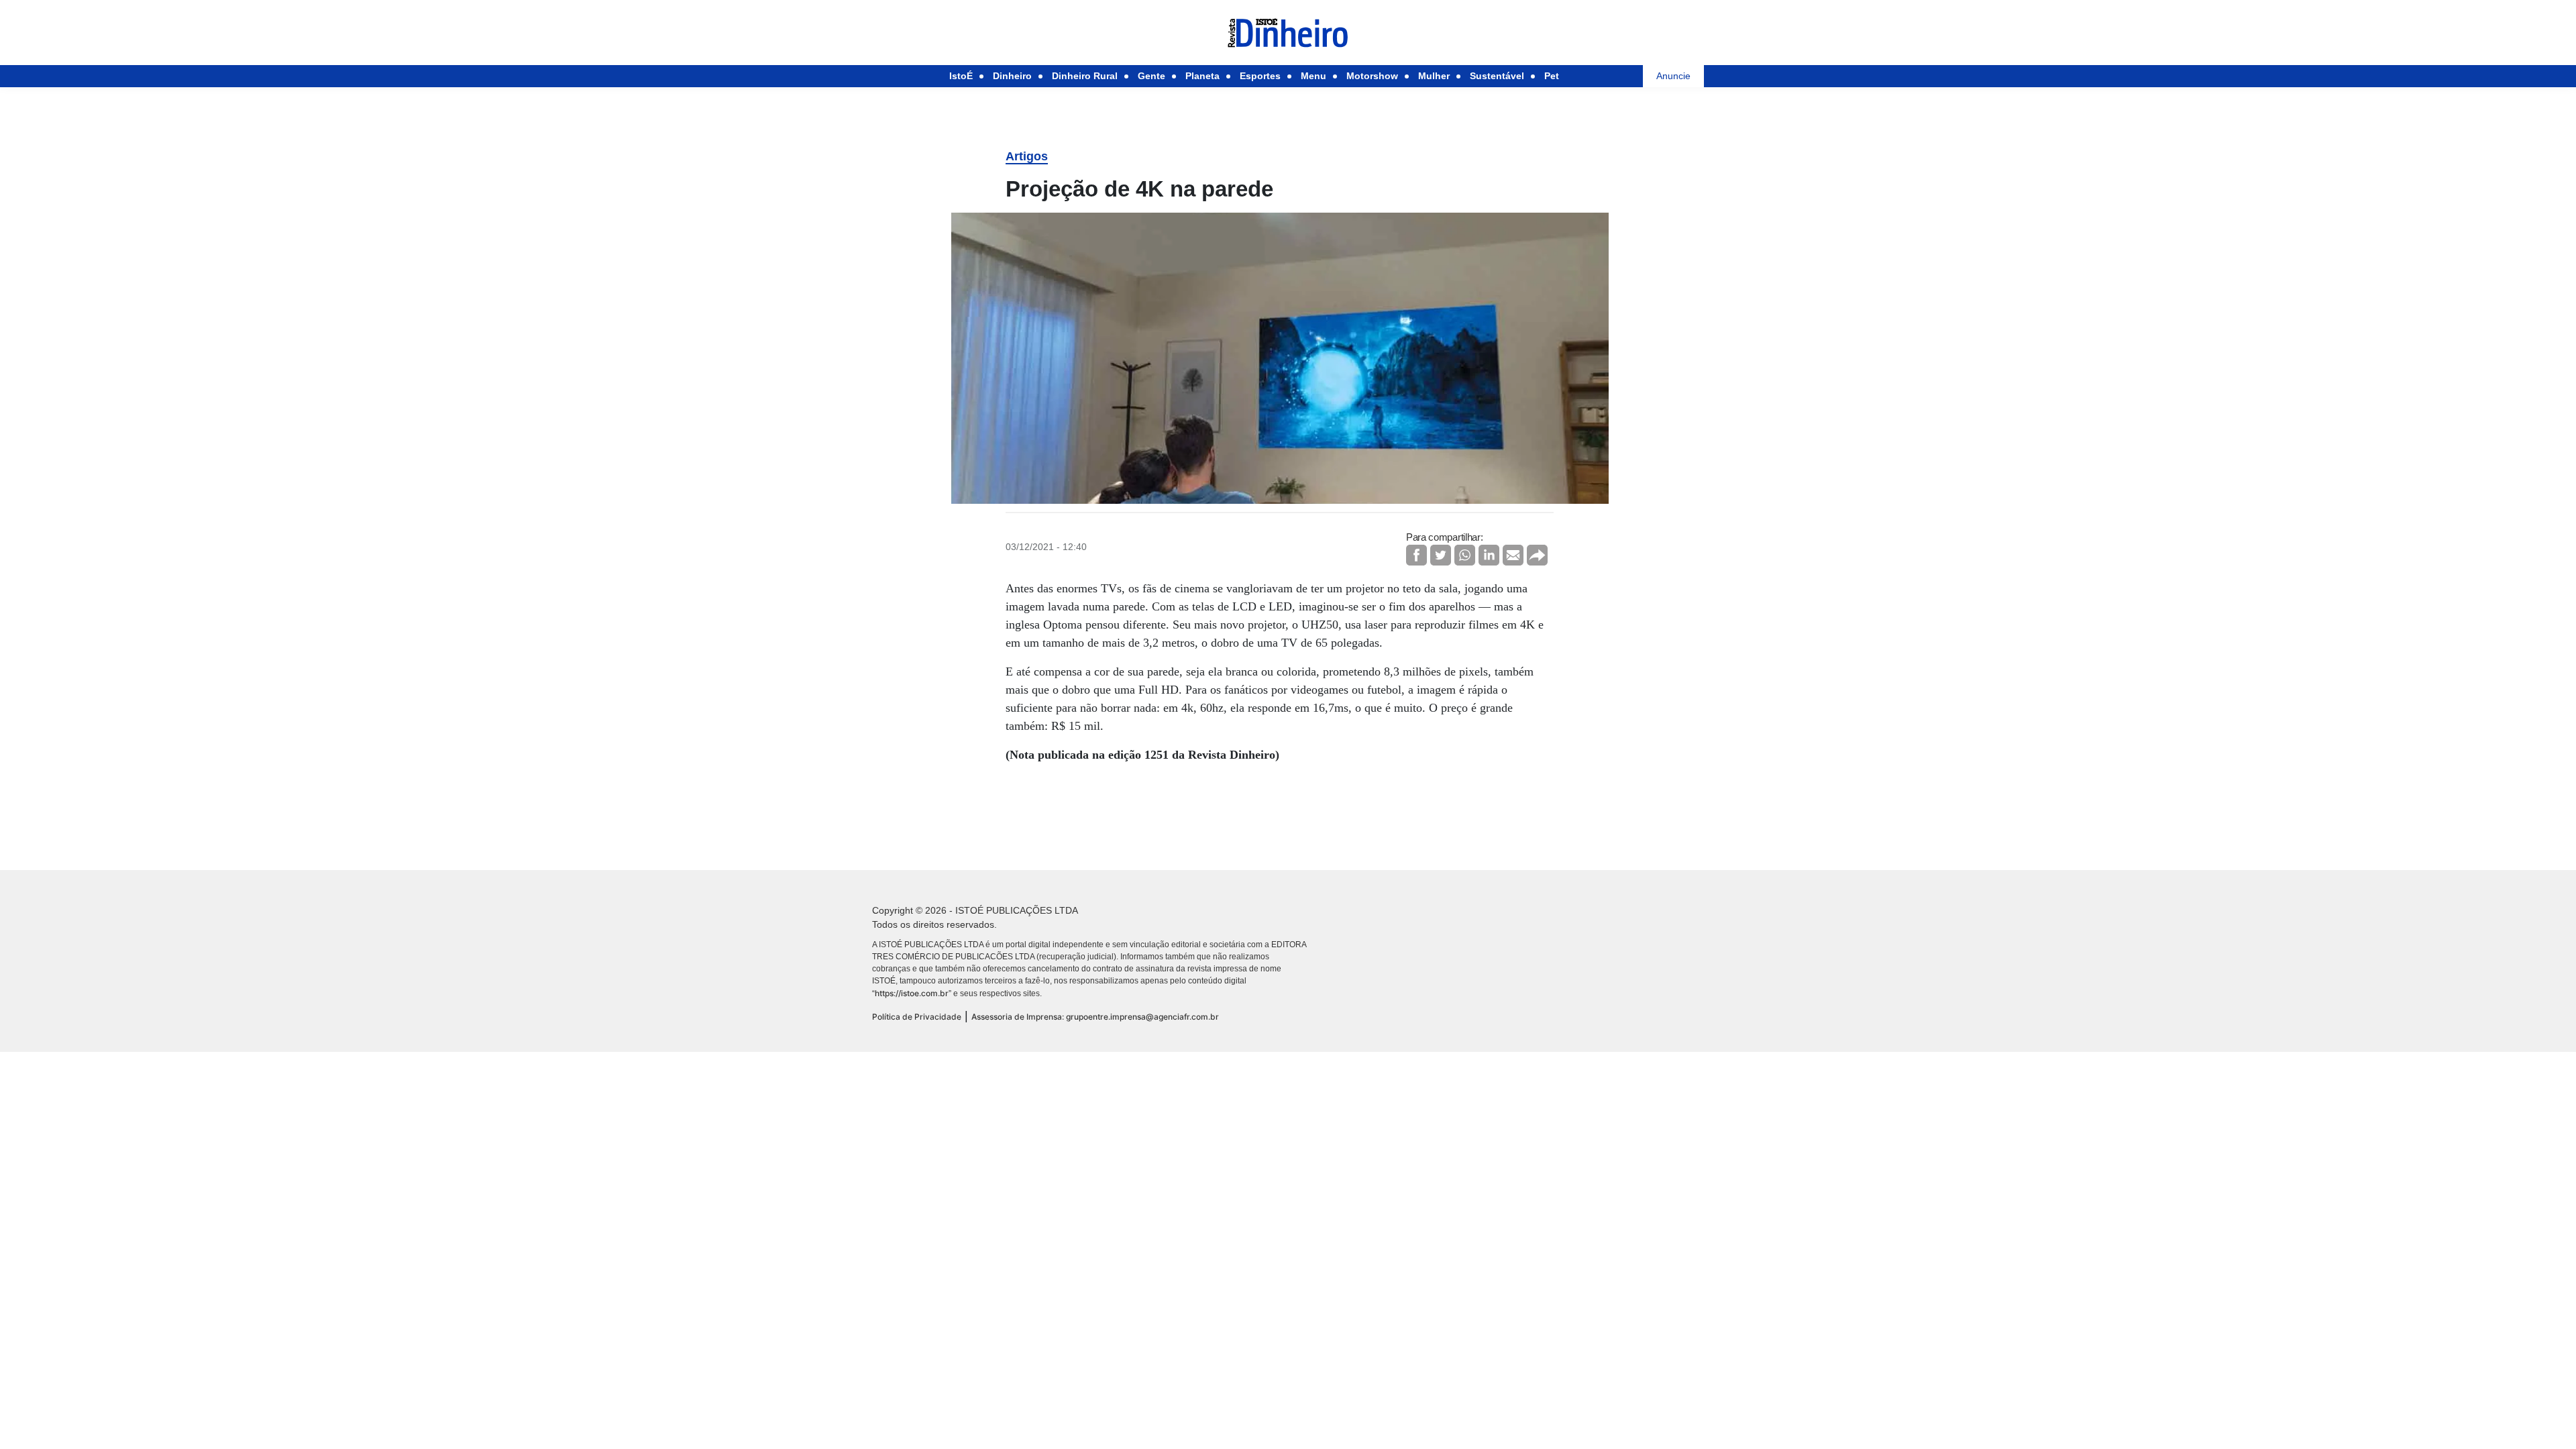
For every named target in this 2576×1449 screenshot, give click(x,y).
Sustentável (1497, 76)
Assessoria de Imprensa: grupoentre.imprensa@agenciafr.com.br (1095, 1017)
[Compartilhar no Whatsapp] (1465, 555)
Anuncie (1673, 76)
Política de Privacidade (917, 1017)
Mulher (1434, 76)
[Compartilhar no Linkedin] (1489, 555)
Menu (1313, 76)
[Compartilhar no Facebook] (1416, 555)
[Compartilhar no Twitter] (1441, 555)
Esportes (1260, 76)
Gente (1151, 76)
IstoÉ (961, 76)
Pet (1552, 76)
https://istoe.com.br (912, 993)
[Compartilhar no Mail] (1513, 555)
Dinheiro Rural (1085, 76)
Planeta (1202, 76)
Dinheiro (1012, 76)
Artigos (1027, 156)
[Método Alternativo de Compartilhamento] (1537, 555)
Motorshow (1372, 76)
